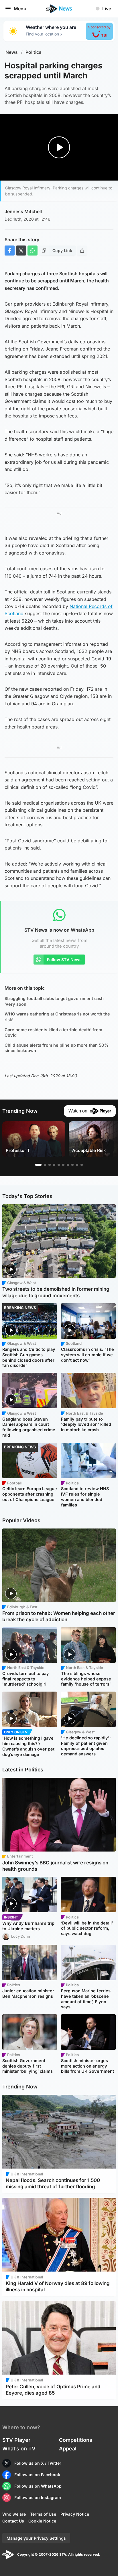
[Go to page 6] (63, 1165)
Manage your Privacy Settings (36, 2538)
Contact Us (13, 2521)
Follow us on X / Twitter (38, 2463)
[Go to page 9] (77, 1165)
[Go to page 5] (59, 1165)
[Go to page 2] (45, 1165)
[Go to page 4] (54, 1165)
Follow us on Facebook (37, 2475)
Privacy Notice (75, 2514)
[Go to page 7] (68, 1165)
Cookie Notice (42, 2521)
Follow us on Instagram (38, 2497)
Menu (20, 9)
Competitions (76, 2440)
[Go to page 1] (38, 1165)
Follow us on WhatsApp (38, 2486)
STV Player (16, 2440)
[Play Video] (59, 147)
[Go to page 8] (72, 1165)
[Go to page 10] (82, 1165)
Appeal (68, 2449)
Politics (34, 52)
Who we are (14, 2514)
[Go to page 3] (50, 1165)
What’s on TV (19, 2449)
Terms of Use (43, 2514)
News (12, 52)
